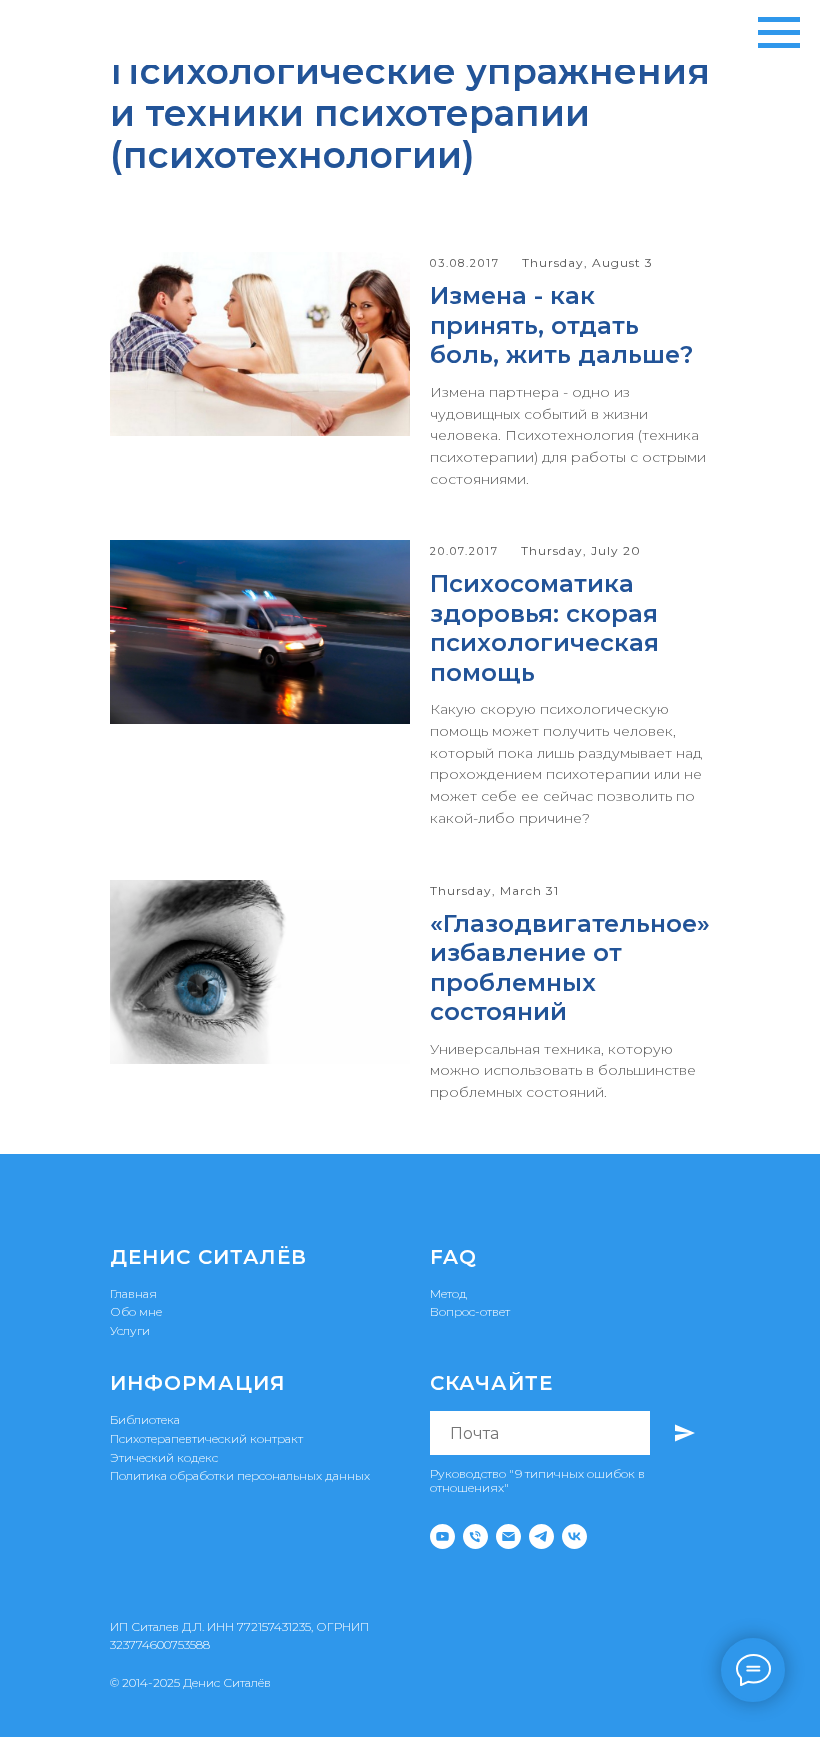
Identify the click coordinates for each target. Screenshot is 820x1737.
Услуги (130, 1330)
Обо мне (136, 1311)
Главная (133, 1293)
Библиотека (145, 1419)
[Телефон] (475, 1536)
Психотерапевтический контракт (206, 1438)
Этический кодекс (164, 1457)
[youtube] (442, 1536)
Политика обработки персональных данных (240, 1475)
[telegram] (541, 1536)
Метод (448, 1293)
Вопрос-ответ (470, 1311)
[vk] (574, 1536)
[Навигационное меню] (779, 33)
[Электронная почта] (508, 1536)
